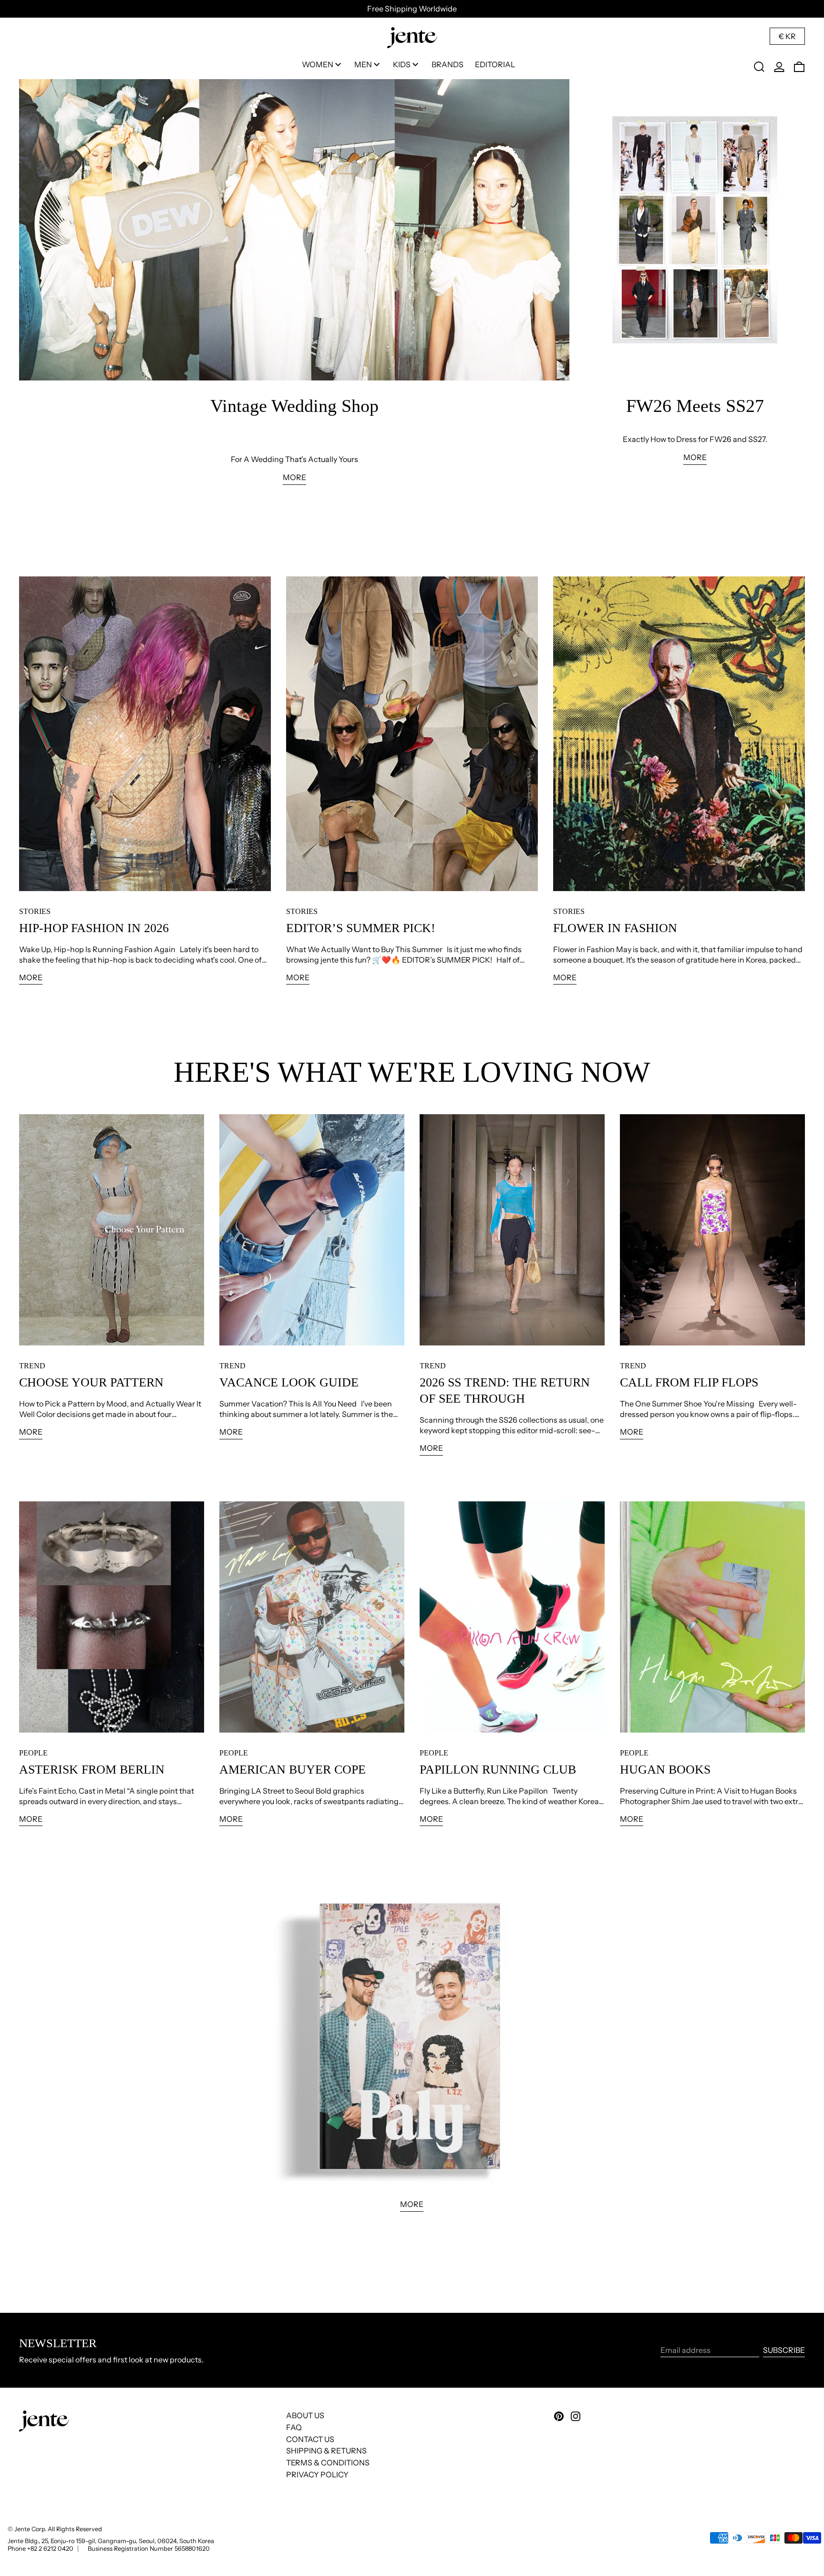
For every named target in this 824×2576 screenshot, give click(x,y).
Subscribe (784, 2350)
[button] (759, 67)
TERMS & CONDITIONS (328, 2463)
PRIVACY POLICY (317, 2474)
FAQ (294, 2427)
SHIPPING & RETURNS (326, 2451)
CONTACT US (310, 2439)
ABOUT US (305, 2415)
